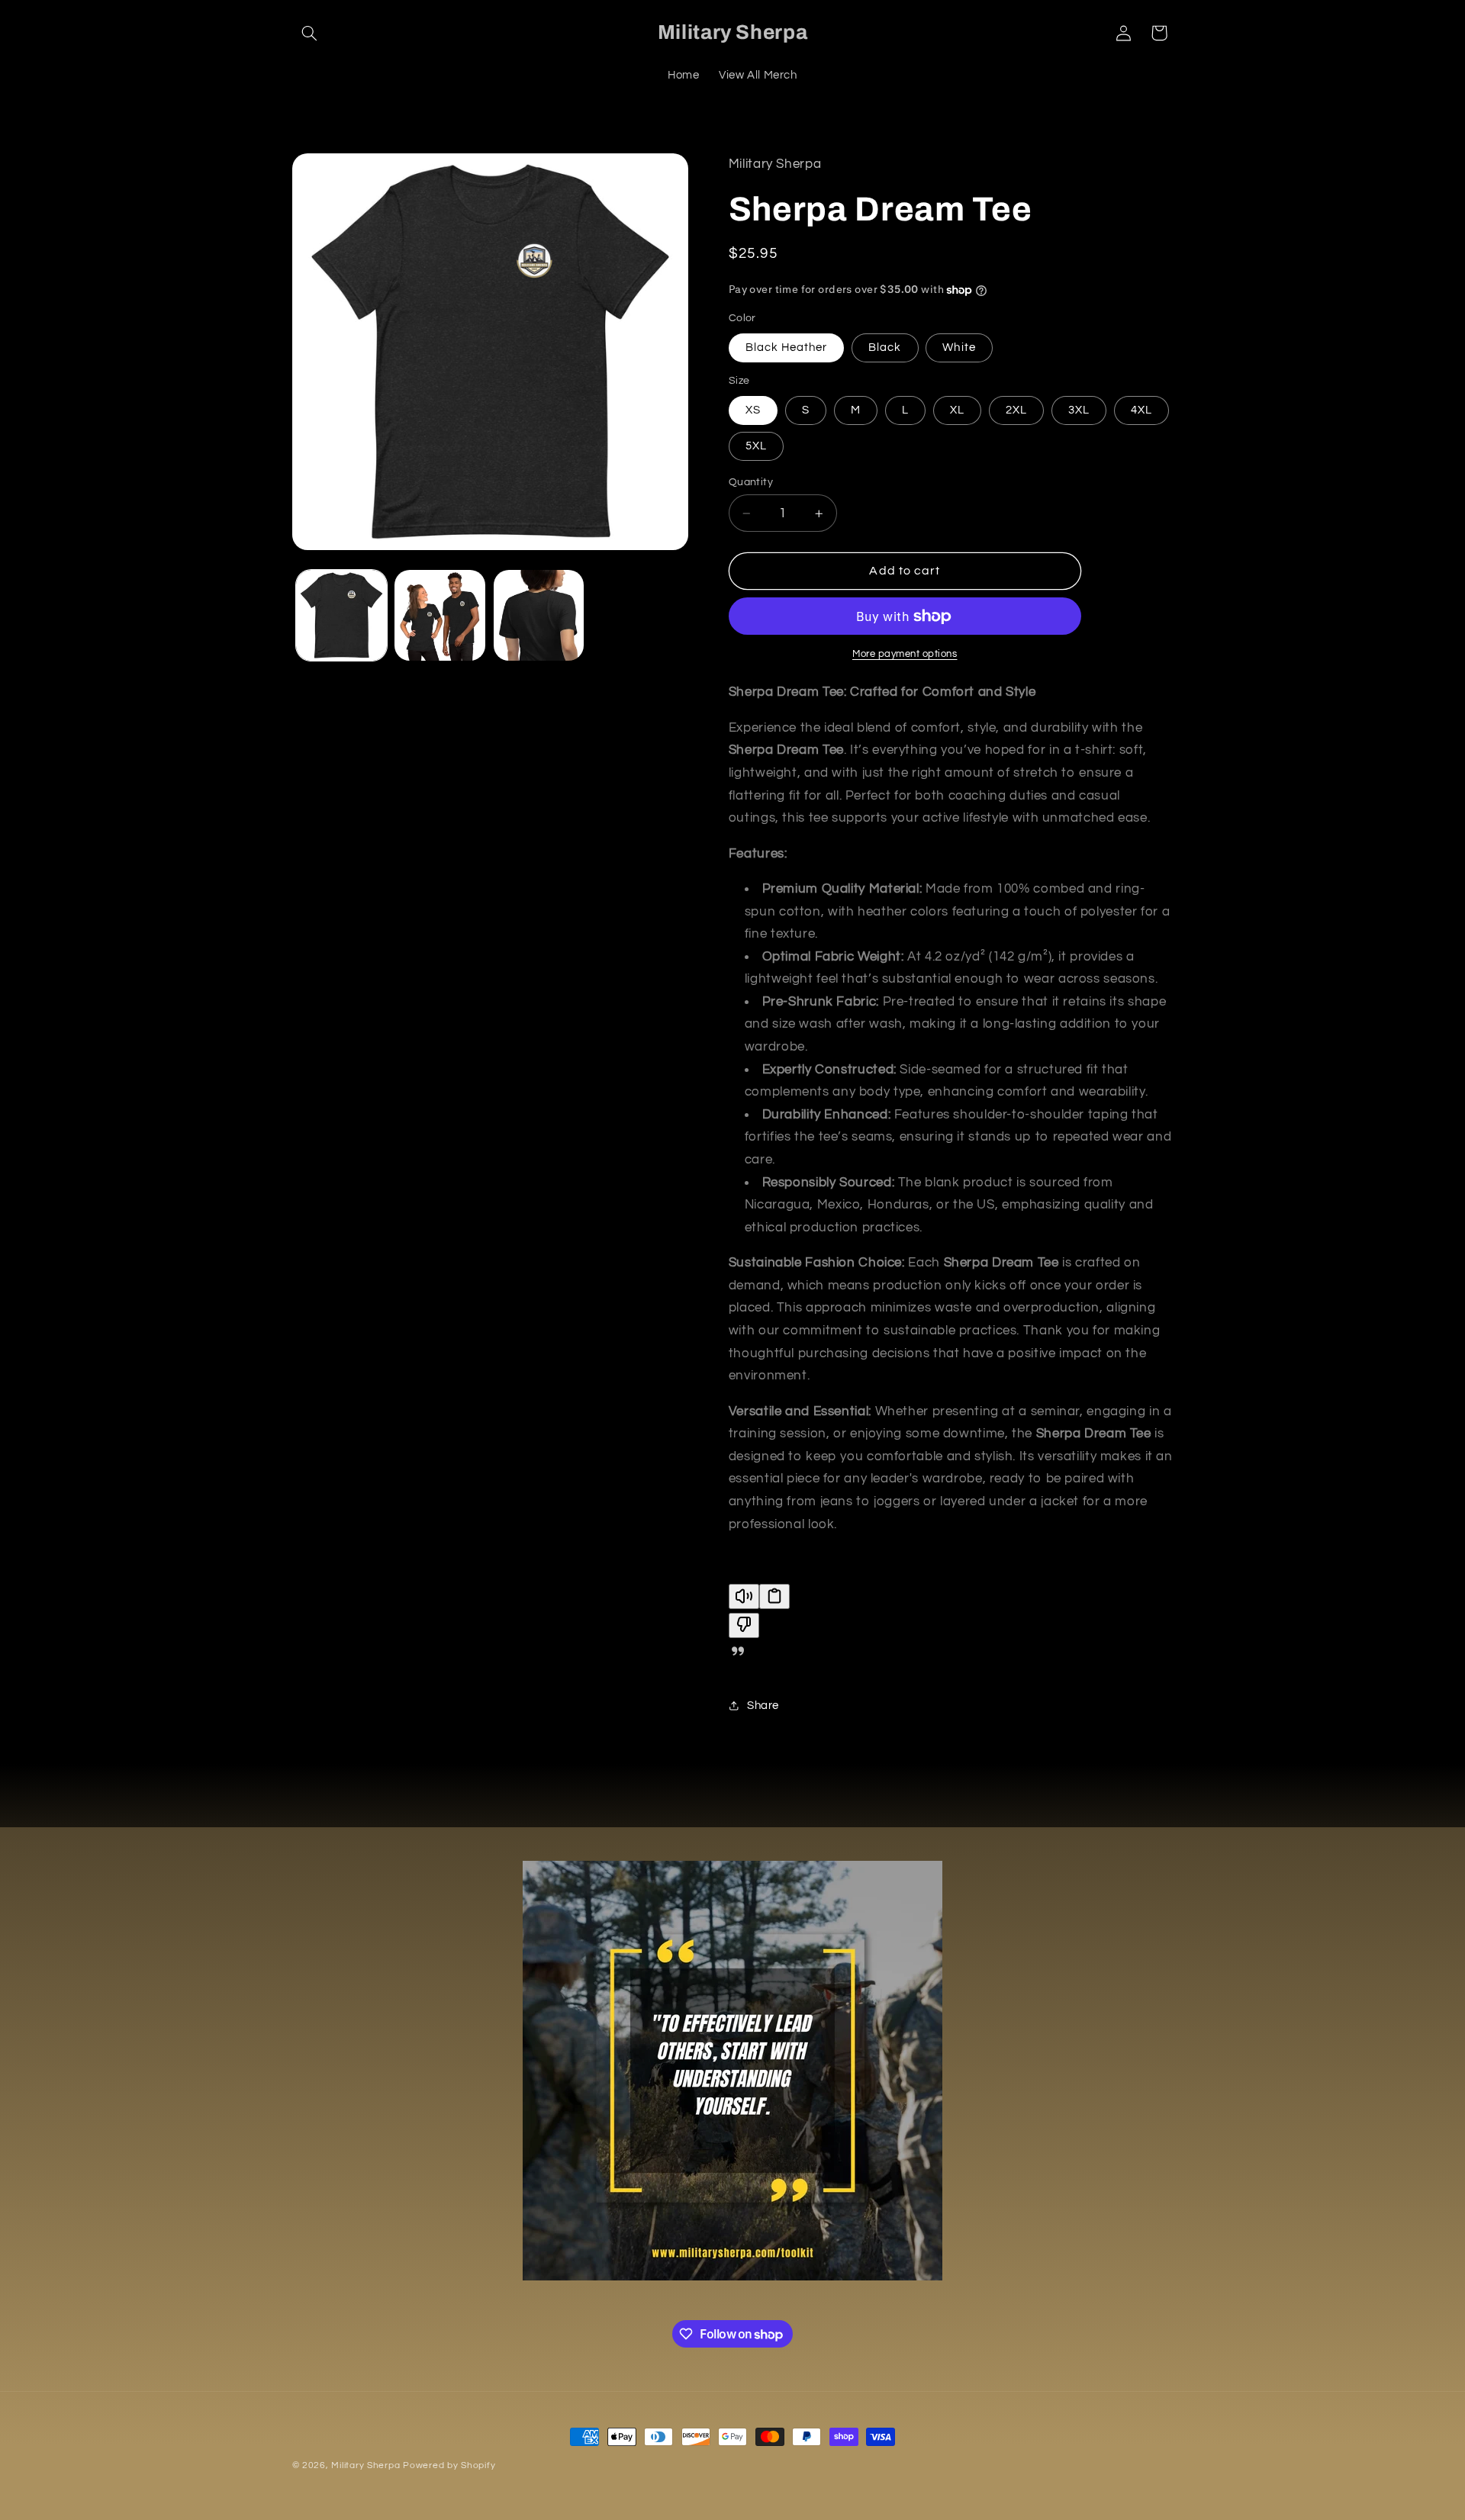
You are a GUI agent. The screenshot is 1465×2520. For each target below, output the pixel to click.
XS (753, 410)
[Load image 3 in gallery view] (539, 615)
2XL (1016, 410)
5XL (756, 446)
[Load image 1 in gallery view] (341, 615)
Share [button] (763, 1706)
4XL (1141, 410)
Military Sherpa (367, 2465)
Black (885, 348)
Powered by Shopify (449, 2465)
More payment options (905, 654)
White (959, 348)
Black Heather (787, 348)
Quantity (751, 482)
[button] (310, 33)
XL (957, 410)
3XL (1079, 410)
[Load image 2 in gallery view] (440, 615)
